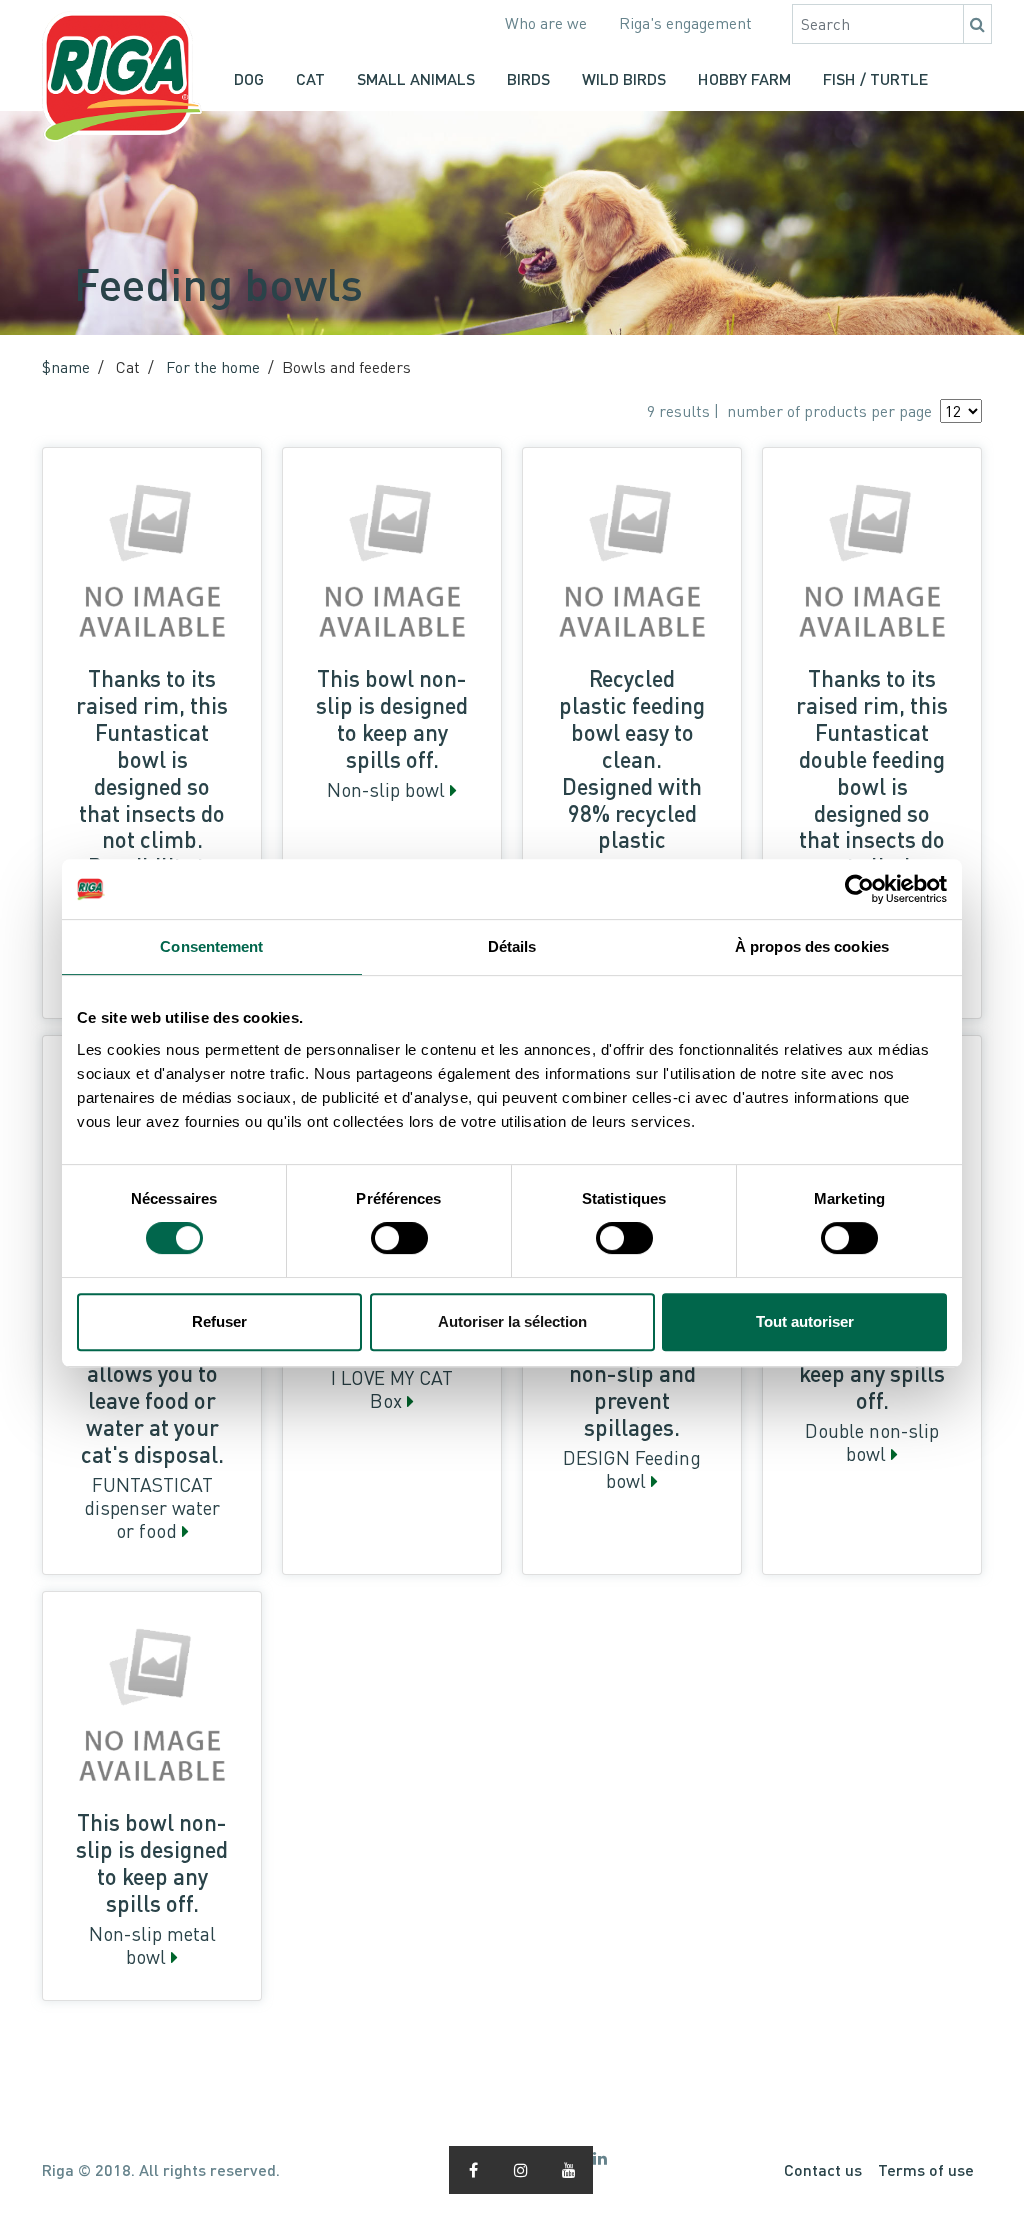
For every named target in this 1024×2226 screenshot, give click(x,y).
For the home (213, 367)
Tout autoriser (805, 1321)
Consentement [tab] (211, 946)
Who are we (546, 23)
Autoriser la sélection (512, 1321)
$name (66, 367)
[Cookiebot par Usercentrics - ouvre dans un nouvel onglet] (859, 889)
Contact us (823, 2169)
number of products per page (829, 411)
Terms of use (926, 2169)
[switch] (399, 1238)
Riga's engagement (685, 23)
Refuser (219, 1321)
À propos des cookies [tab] (812, 946)
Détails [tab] (512, 946)
